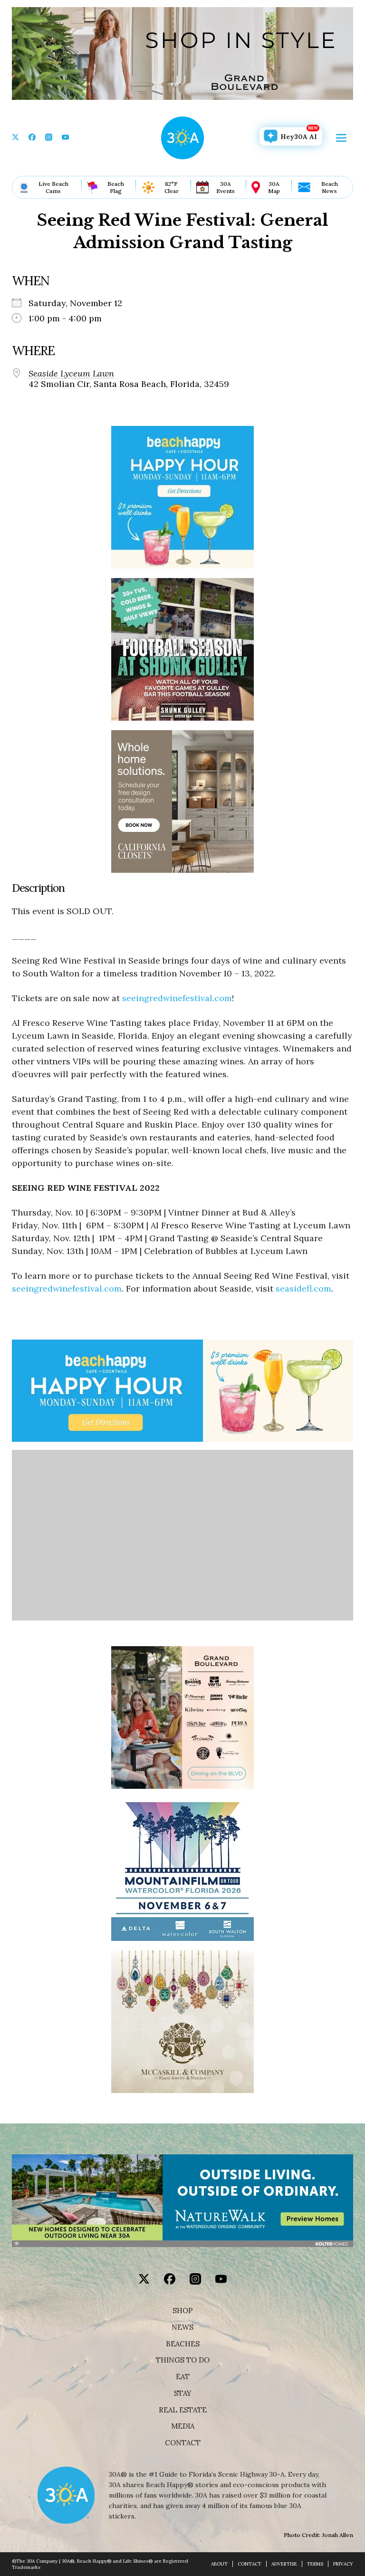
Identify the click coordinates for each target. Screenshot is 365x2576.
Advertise (284, 2564)
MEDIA (183, 2426)
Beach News (330, 187)
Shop (183, 2311)
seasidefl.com (303, 1288)
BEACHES (183, 2344)
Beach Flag (116, 187)
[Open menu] (341, 138)
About (219, 2564)
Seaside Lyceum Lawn (71, 374)
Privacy (343, 2564)
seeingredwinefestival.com (177, 998)
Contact (183, 2443)
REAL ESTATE (183, 2410)
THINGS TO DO (183, 2360)
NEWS (182, 2327)
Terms (315, 2564)
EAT (183, 2377)
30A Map (274, 187)
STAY (183, 2393)
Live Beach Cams (53, 187)
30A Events (226, 187)
